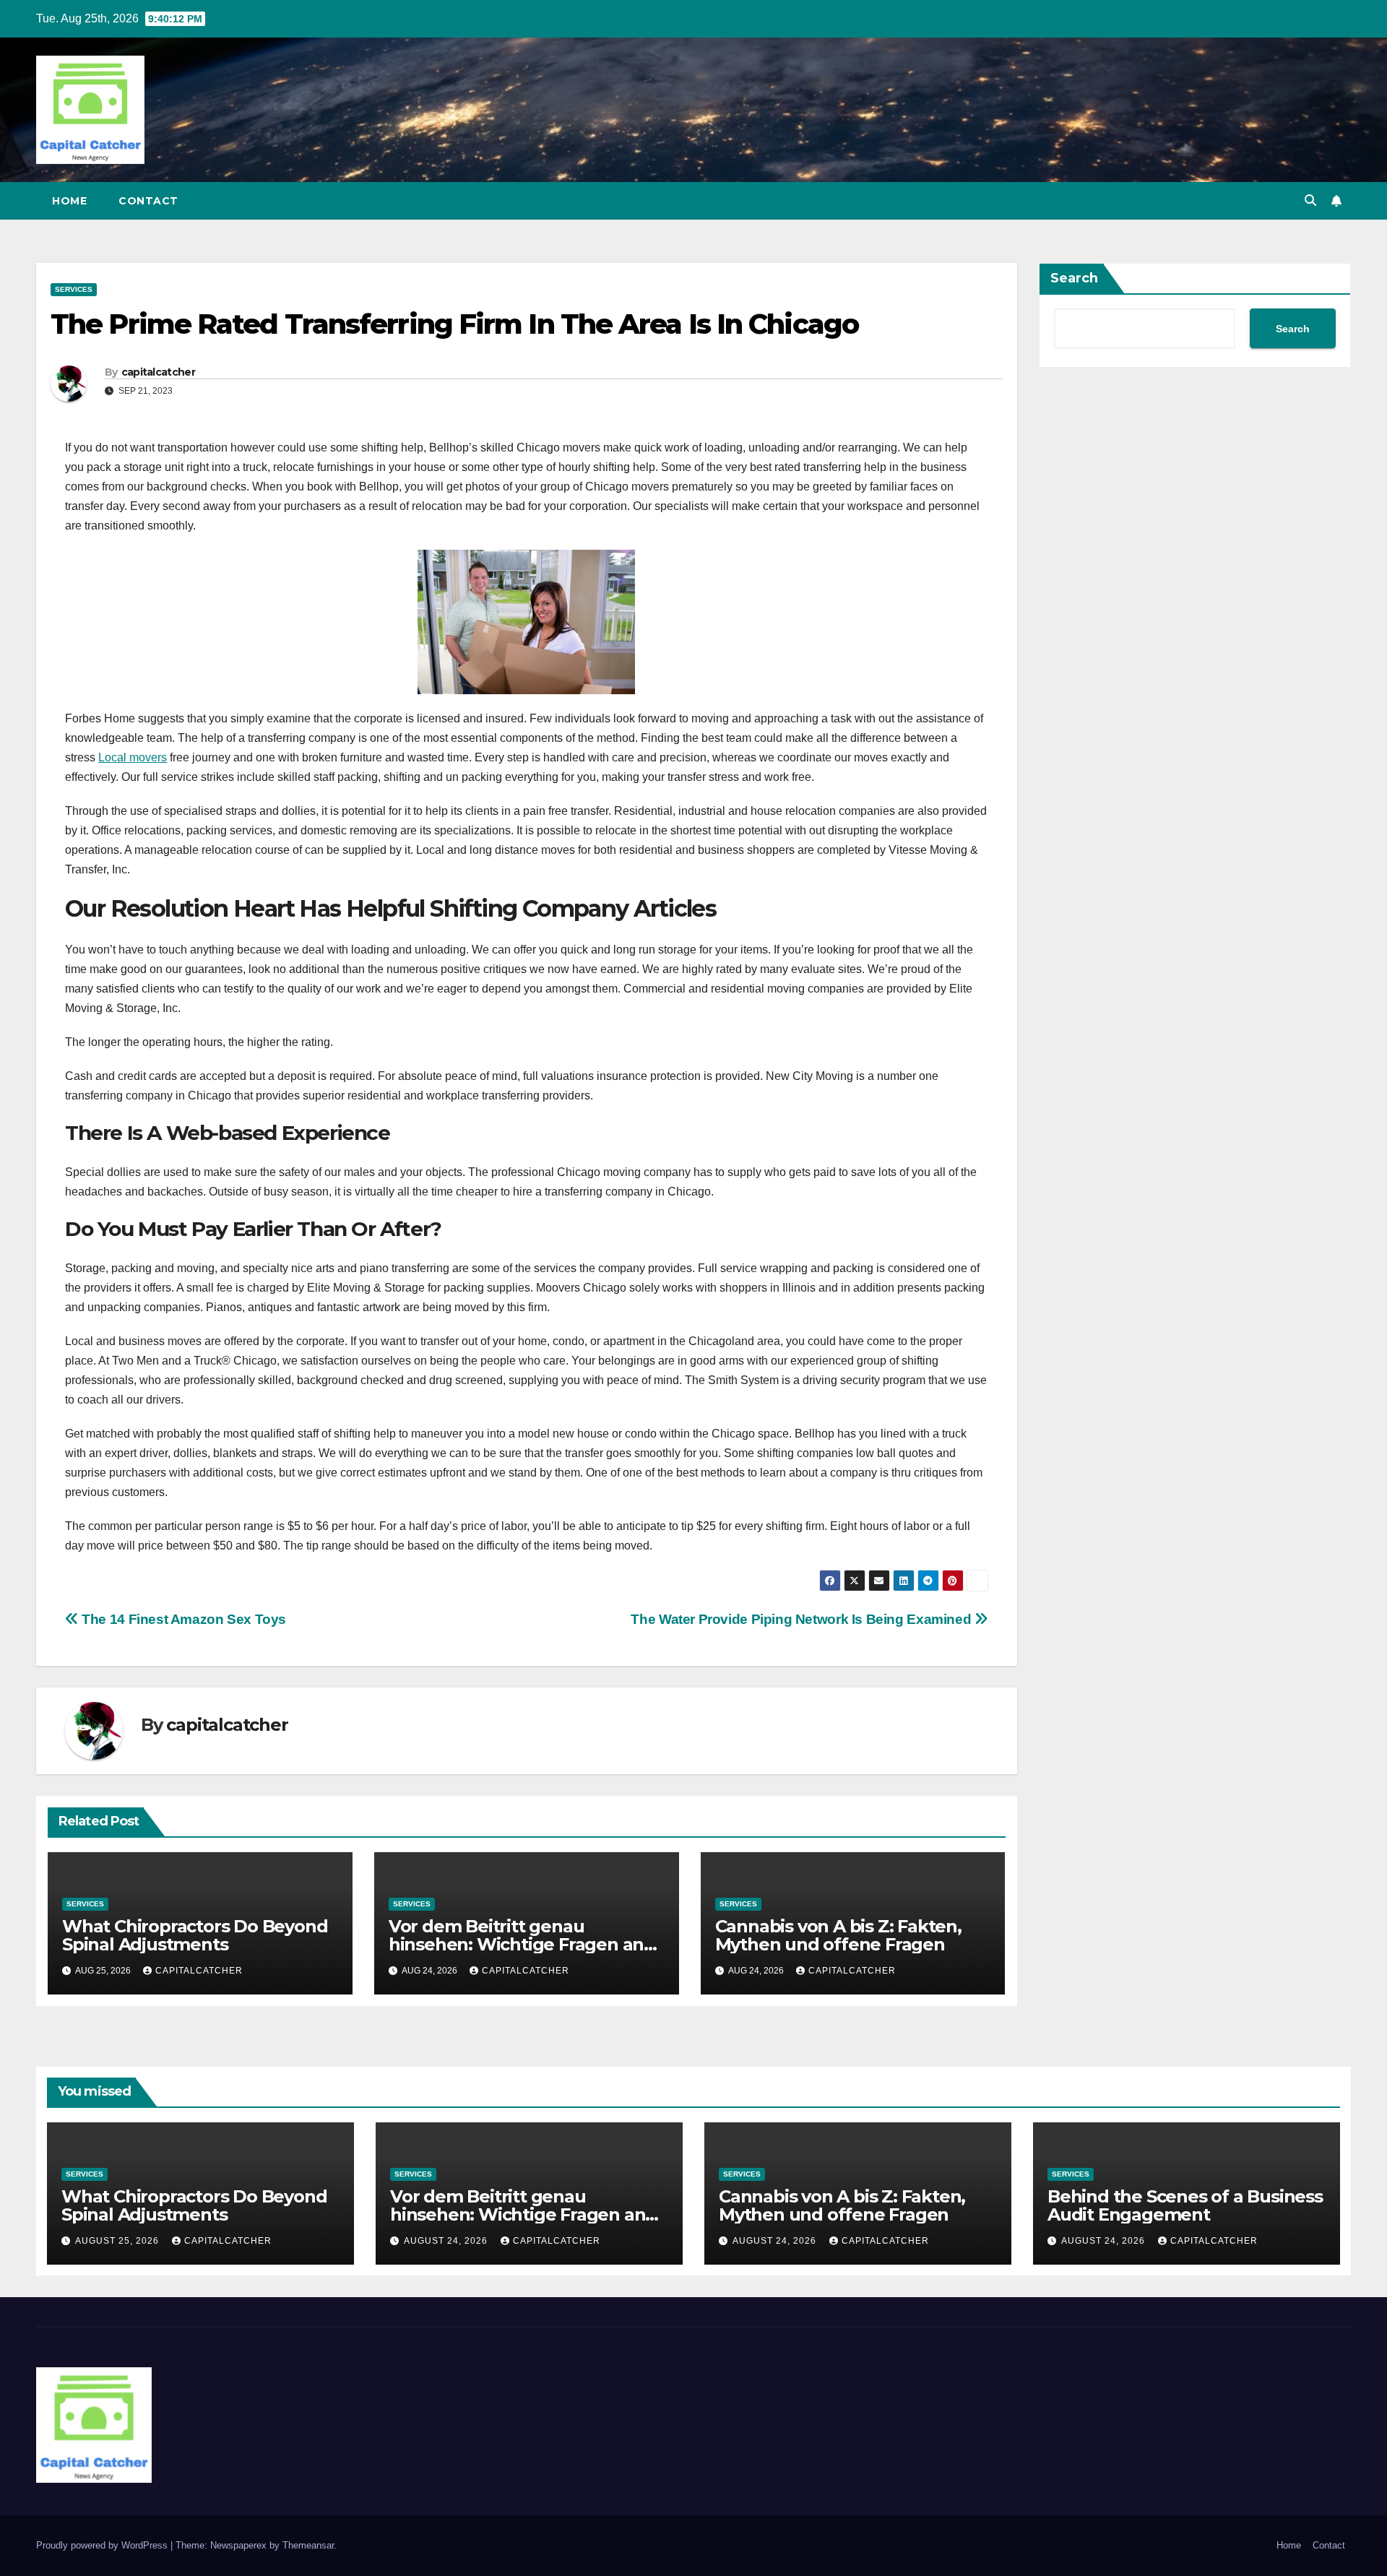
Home (69, 201)
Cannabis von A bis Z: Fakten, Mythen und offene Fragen (838, 1935)
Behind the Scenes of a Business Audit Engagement (1185, 2205)
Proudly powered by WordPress (103, 2545)
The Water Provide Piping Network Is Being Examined (802, 1619)
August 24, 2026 (447, 2241)
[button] (1310, 200)
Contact (148, 201)
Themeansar (308, 2545)
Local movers (133, 757)
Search (1074, 278)
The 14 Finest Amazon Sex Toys (182, 1619)
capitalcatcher (158, 372)
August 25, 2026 (118, 2241)
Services (74, 289)
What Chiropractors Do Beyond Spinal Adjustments (195, 1935)
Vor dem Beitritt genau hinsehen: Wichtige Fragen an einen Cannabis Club (516, 1944)
